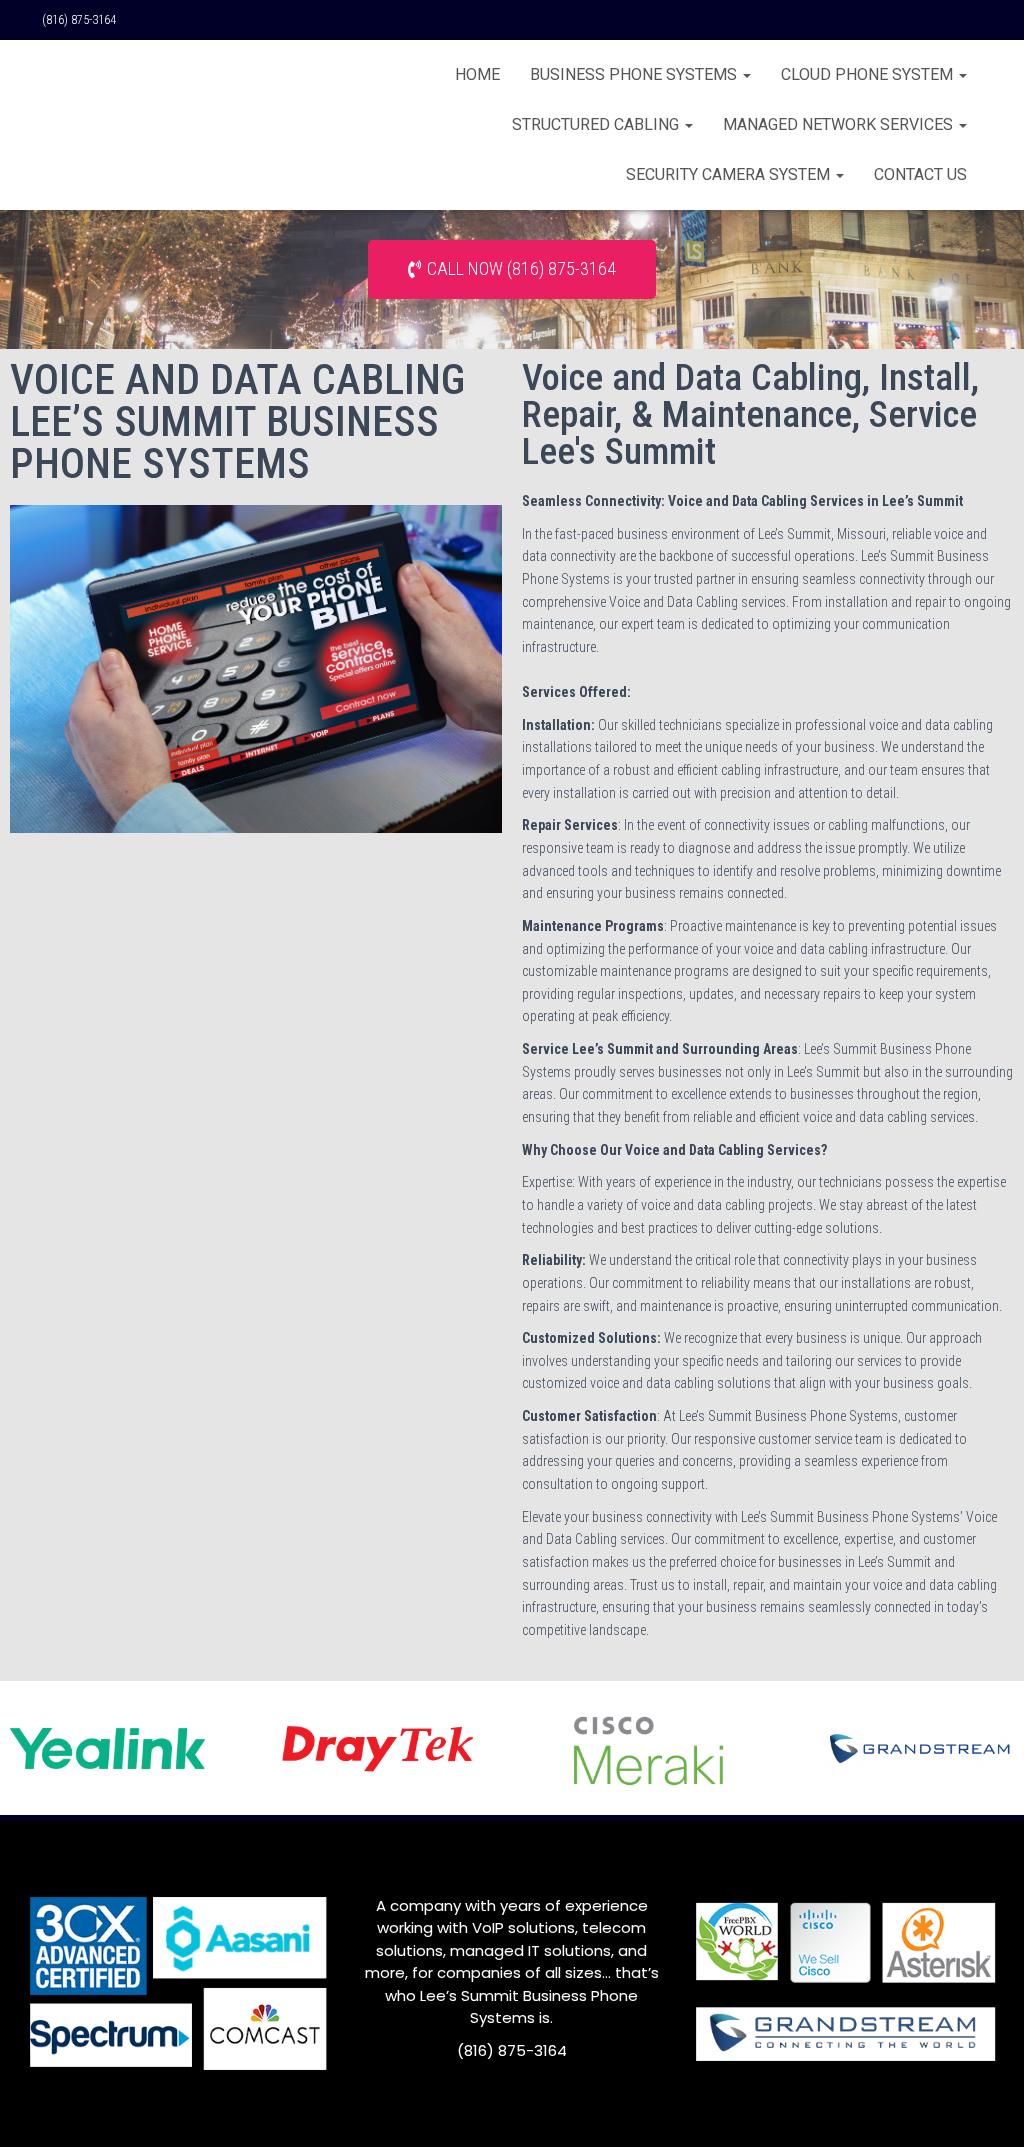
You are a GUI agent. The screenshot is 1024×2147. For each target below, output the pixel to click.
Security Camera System (730, 174)
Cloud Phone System (869, 74)
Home (477, 74)
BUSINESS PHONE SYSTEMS (635, 74)
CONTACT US (920, 174)
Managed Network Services (840, 124)
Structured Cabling (597, 124)
